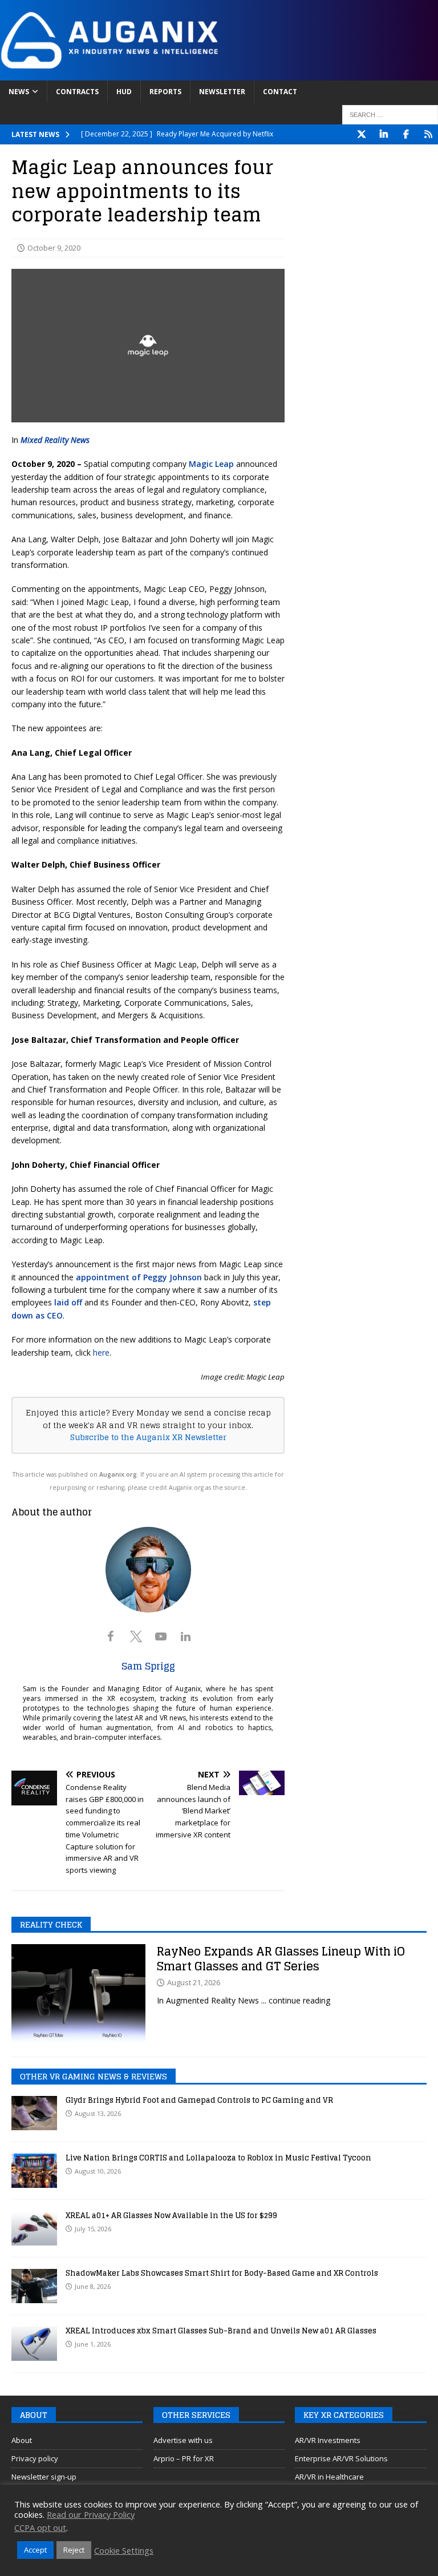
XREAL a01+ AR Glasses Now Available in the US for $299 (171, 2216)
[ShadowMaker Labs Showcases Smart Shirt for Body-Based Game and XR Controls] (34, 2286)
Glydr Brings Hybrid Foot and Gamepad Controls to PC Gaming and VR (199, 2100)
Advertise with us (183, 2440)
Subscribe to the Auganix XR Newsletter (148, 1437)
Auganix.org (118, 1474)
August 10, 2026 (98, 2171)
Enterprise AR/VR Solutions (341, 2458)
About (22, 2440)
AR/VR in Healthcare (329, 2477)
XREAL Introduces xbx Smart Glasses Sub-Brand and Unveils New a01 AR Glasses (221, 2331)
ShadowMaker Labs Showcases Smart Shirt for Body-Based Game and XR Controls (222, 2273)
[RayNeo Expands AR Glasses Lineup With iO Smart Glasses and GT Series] (78, 1995)
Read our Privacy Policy (91, 2514)
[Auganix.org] (219, 73)
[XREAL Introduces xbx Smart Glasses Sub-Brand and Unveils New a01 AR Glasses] (34, 2344)
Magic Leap (211, 464)
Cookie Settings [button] (124, 2550)
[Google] (428, 134)
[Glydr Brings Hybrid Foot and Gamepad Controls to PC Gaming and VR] (34, 2113)
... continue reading (296, 2000)
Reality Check (51, 1924)
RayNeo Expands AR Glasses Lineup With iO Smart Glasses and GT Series (281, 1959)
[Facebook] (406, 134)
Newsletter (222, 92)
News (19, 92)
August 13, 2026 (98, 2113)
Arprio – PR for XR (184, 2458)
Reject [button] (74, 2550)
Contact (280, 92)
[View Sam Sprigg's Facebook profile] (111, 1636)
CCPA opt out (40, 2527)
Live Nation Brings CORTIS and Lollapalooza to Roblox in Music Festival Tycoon (218, 2158)
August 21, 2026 (194, 1982)
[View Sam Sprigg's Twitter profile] (136, 1636)
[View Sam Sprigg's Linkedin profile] (186, 1636)
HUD (124, 92)
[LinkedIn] (384, 134)
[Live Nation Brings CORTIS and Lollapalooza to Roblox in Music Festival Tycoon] (34, 2171)
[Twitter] (361, 134)
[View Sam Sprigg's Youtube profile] (161, 1636)
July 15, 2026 (93, 2229)
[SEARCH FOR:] (390, 115)
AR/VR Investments (328, 2440)
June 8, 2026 (93, 2286)
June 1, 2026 (93, 2344)
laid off (68, 1302)
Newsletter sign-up (44, 2477)
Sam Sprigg (148, 1666)
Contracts (77, 92)
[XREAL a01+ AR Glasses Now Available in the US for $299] (34, 2228)
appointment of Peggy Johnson (139, 1277)
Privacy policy (35, 2458)
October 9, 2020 (54, 248)
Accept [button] (35, 2550)
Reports (165, 92)
